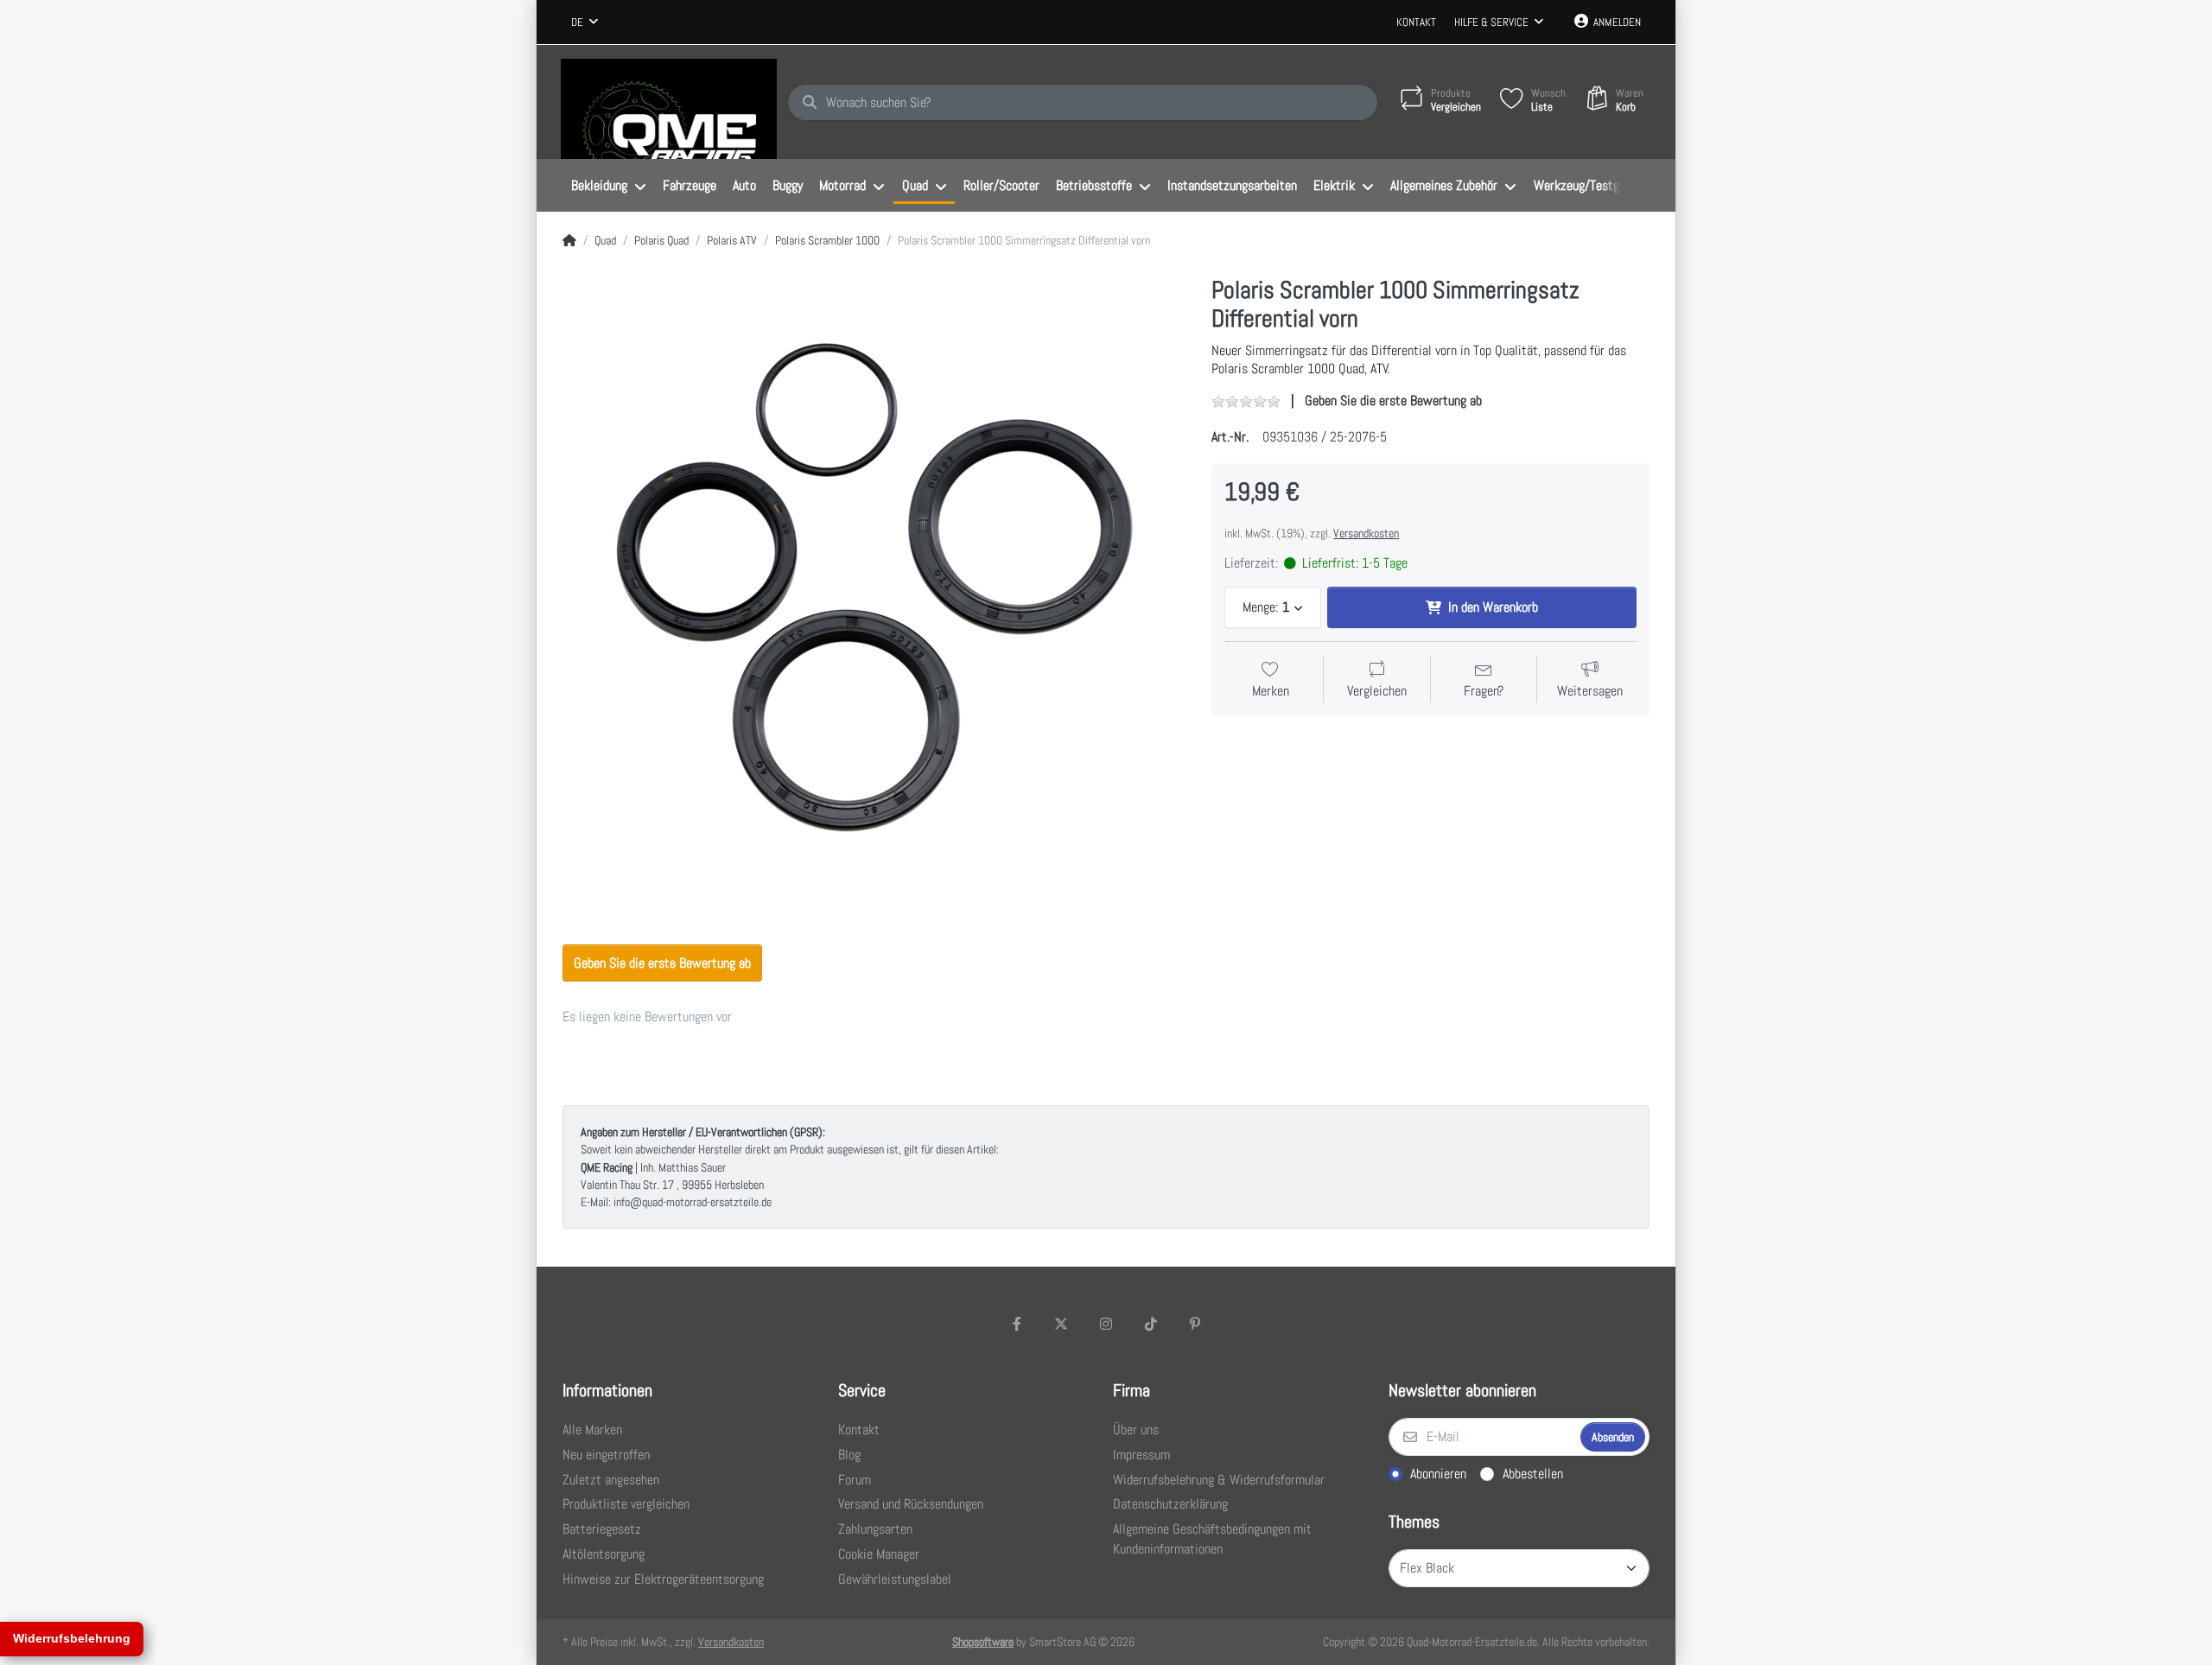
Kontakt (1416, 22)
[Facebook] (1017, 1324)
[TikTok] (1151, 1324)
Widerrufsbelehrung (72, 1638)
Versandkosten (1366, 533)
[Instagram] (1106, 1324)
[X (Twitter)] (1062, 1324)
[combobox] (585, 22)
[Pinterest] (1195, 1324)
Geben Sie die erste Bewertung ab (1393, 400)
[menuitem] (608, 186)
